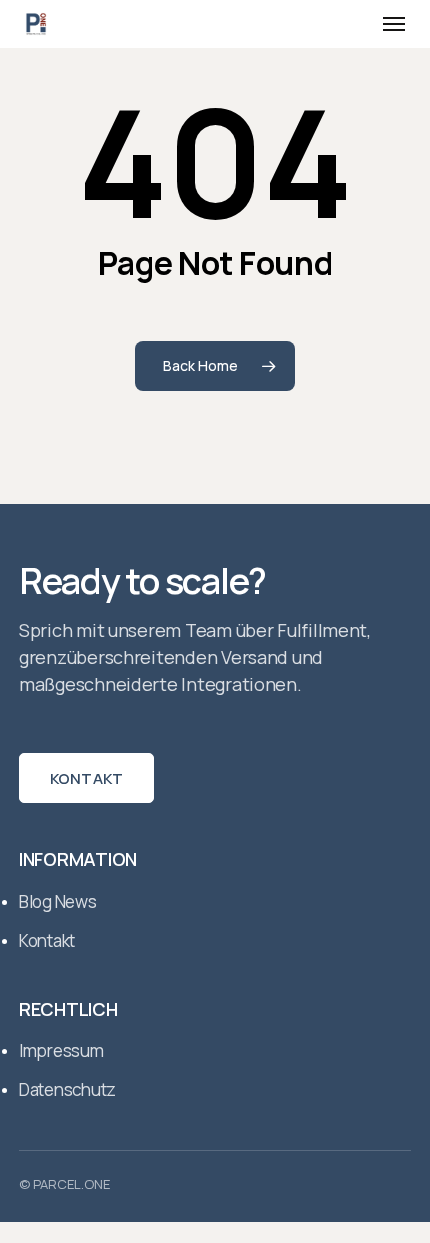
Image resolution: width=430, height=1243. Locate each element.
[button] (394, 24)
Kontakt (87, 778)
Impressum (61, 1051)
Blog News (58, 902)
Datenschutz (67, 1090)
